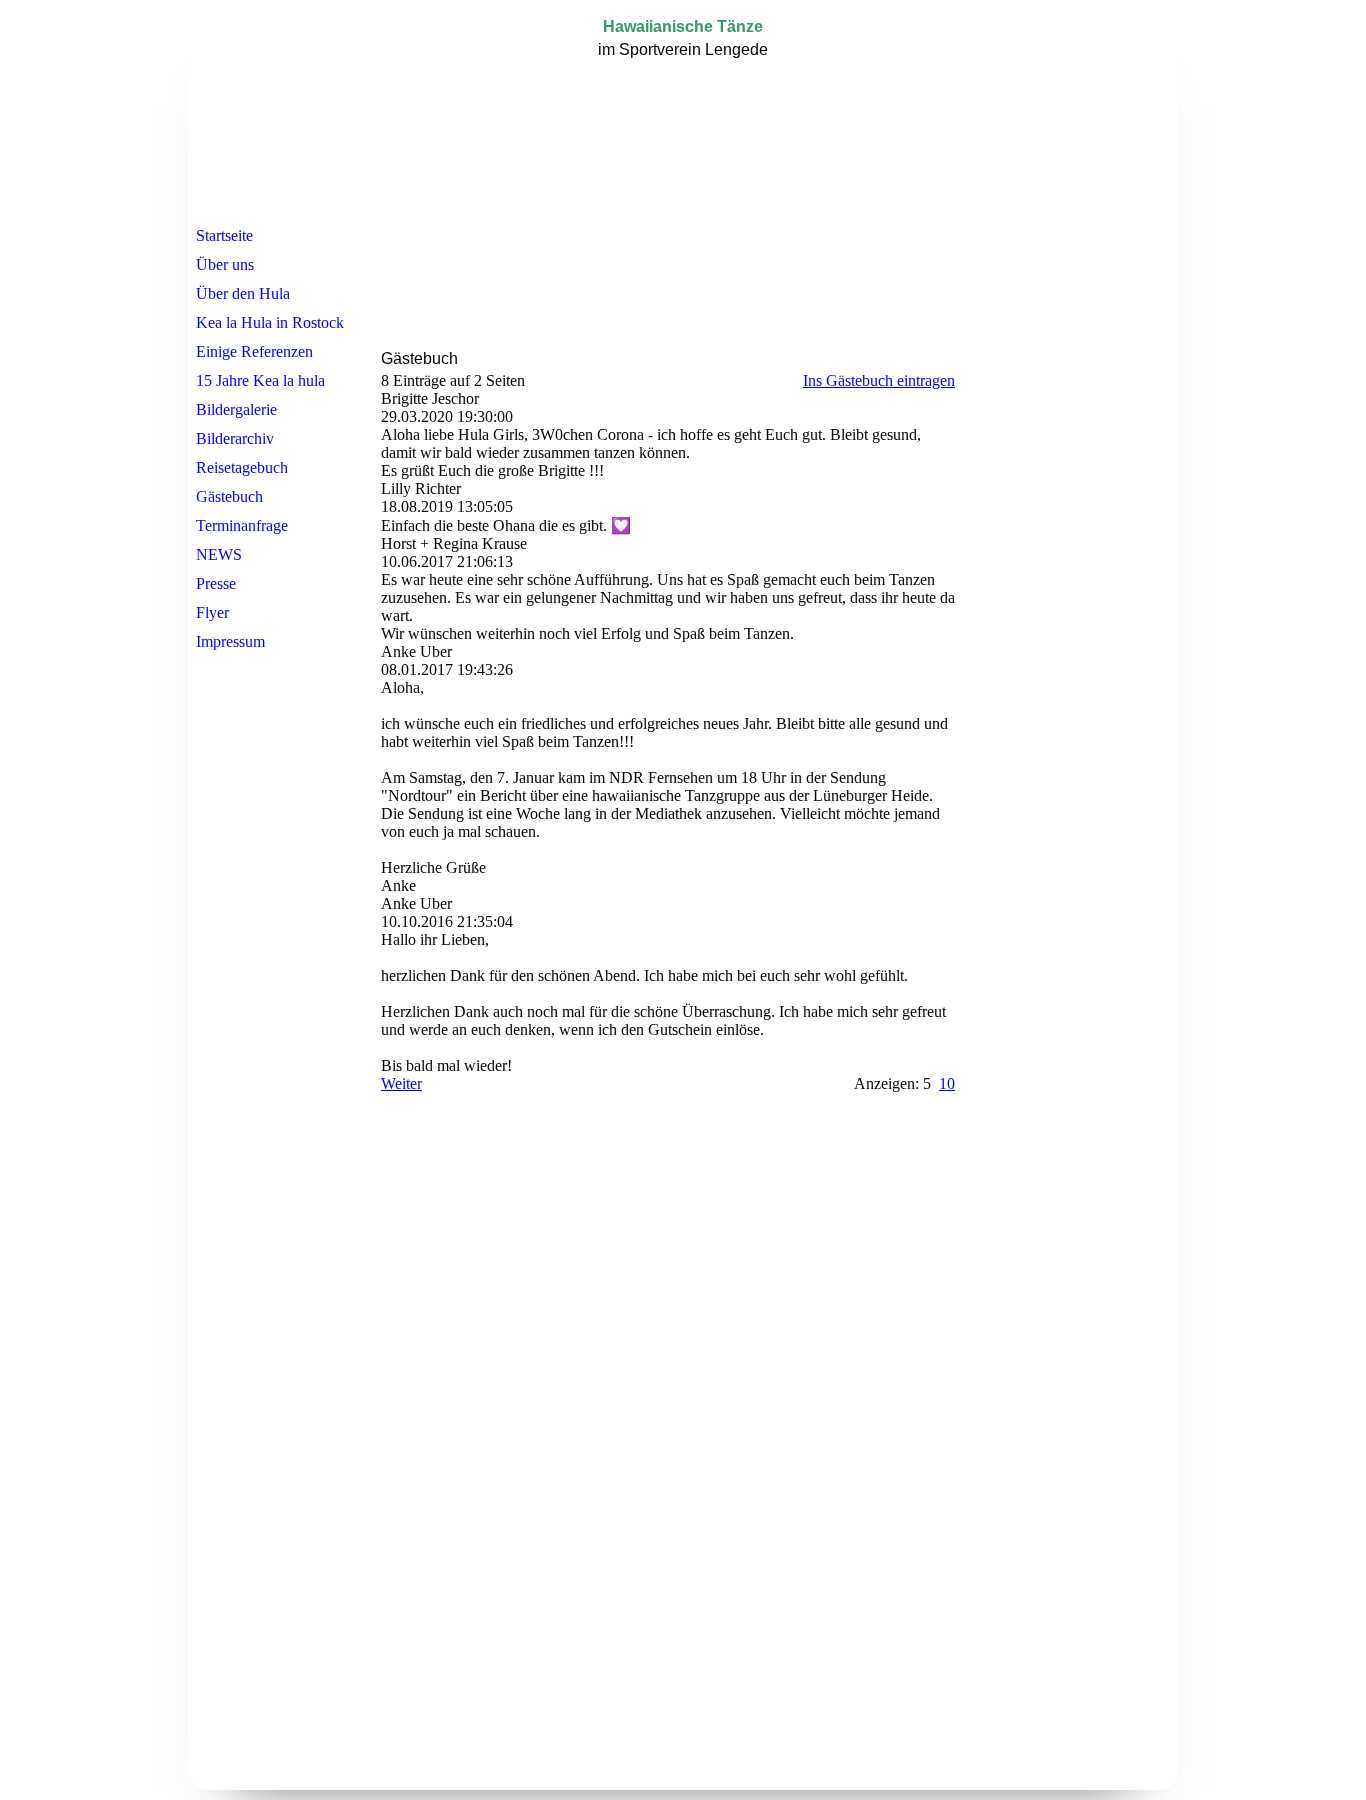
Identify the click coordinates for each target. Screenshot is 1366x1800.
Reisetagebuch (242, 467)
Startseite (224, 235)
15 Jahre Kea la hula (260, 380)
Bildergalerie (236, 409)
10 (947, 1083)
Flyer (212, 612)
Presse (216, 583)
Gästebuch (229, 496)
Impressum (230, 641)
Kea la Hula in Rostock (270, 322)
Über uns (225, 264)
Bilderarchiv (235, 438)
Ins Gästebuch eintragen (879, 380)
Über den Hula (243, 293)
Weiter (401, 1083)
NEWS (219, 554)
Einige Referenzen (254, 351)
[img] (683, 113)
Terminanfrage (242, 525)
